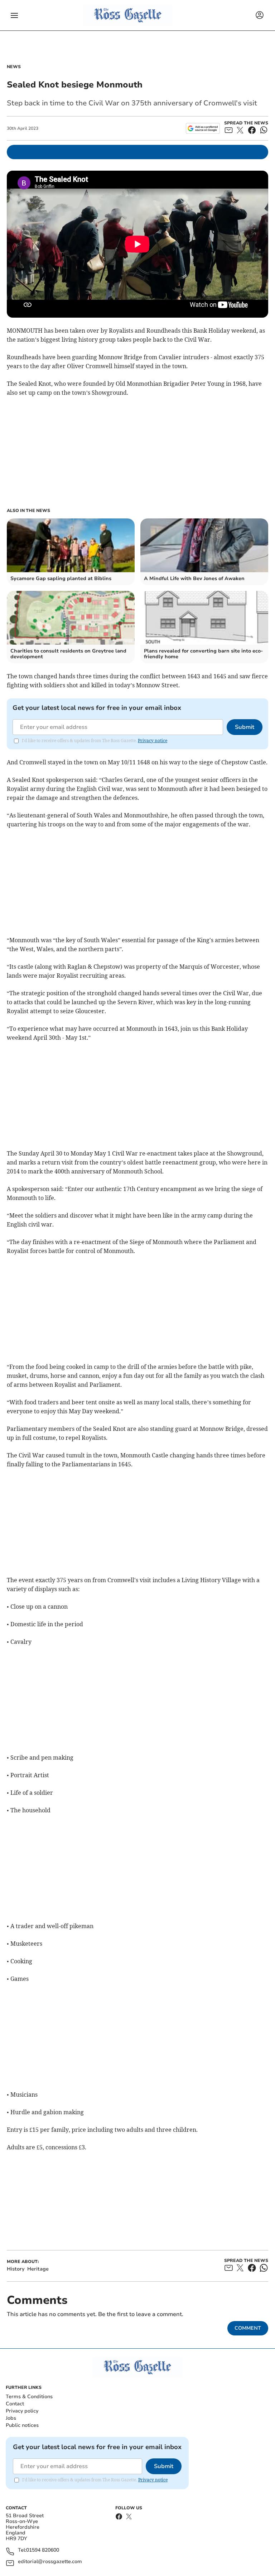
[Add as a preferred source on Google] (203, 128)
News (14, 67)
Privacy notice (153, 741)
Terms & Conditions (29, 2397)
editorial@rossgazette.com (50, 2562)
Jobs (11, 2418)
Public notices (22, 2425)
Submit (245, 727)
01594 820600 (43, 2550)
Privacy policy (22, 2411)
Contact (15, 2404)
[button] (14, 15)
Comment (248, 2328)
